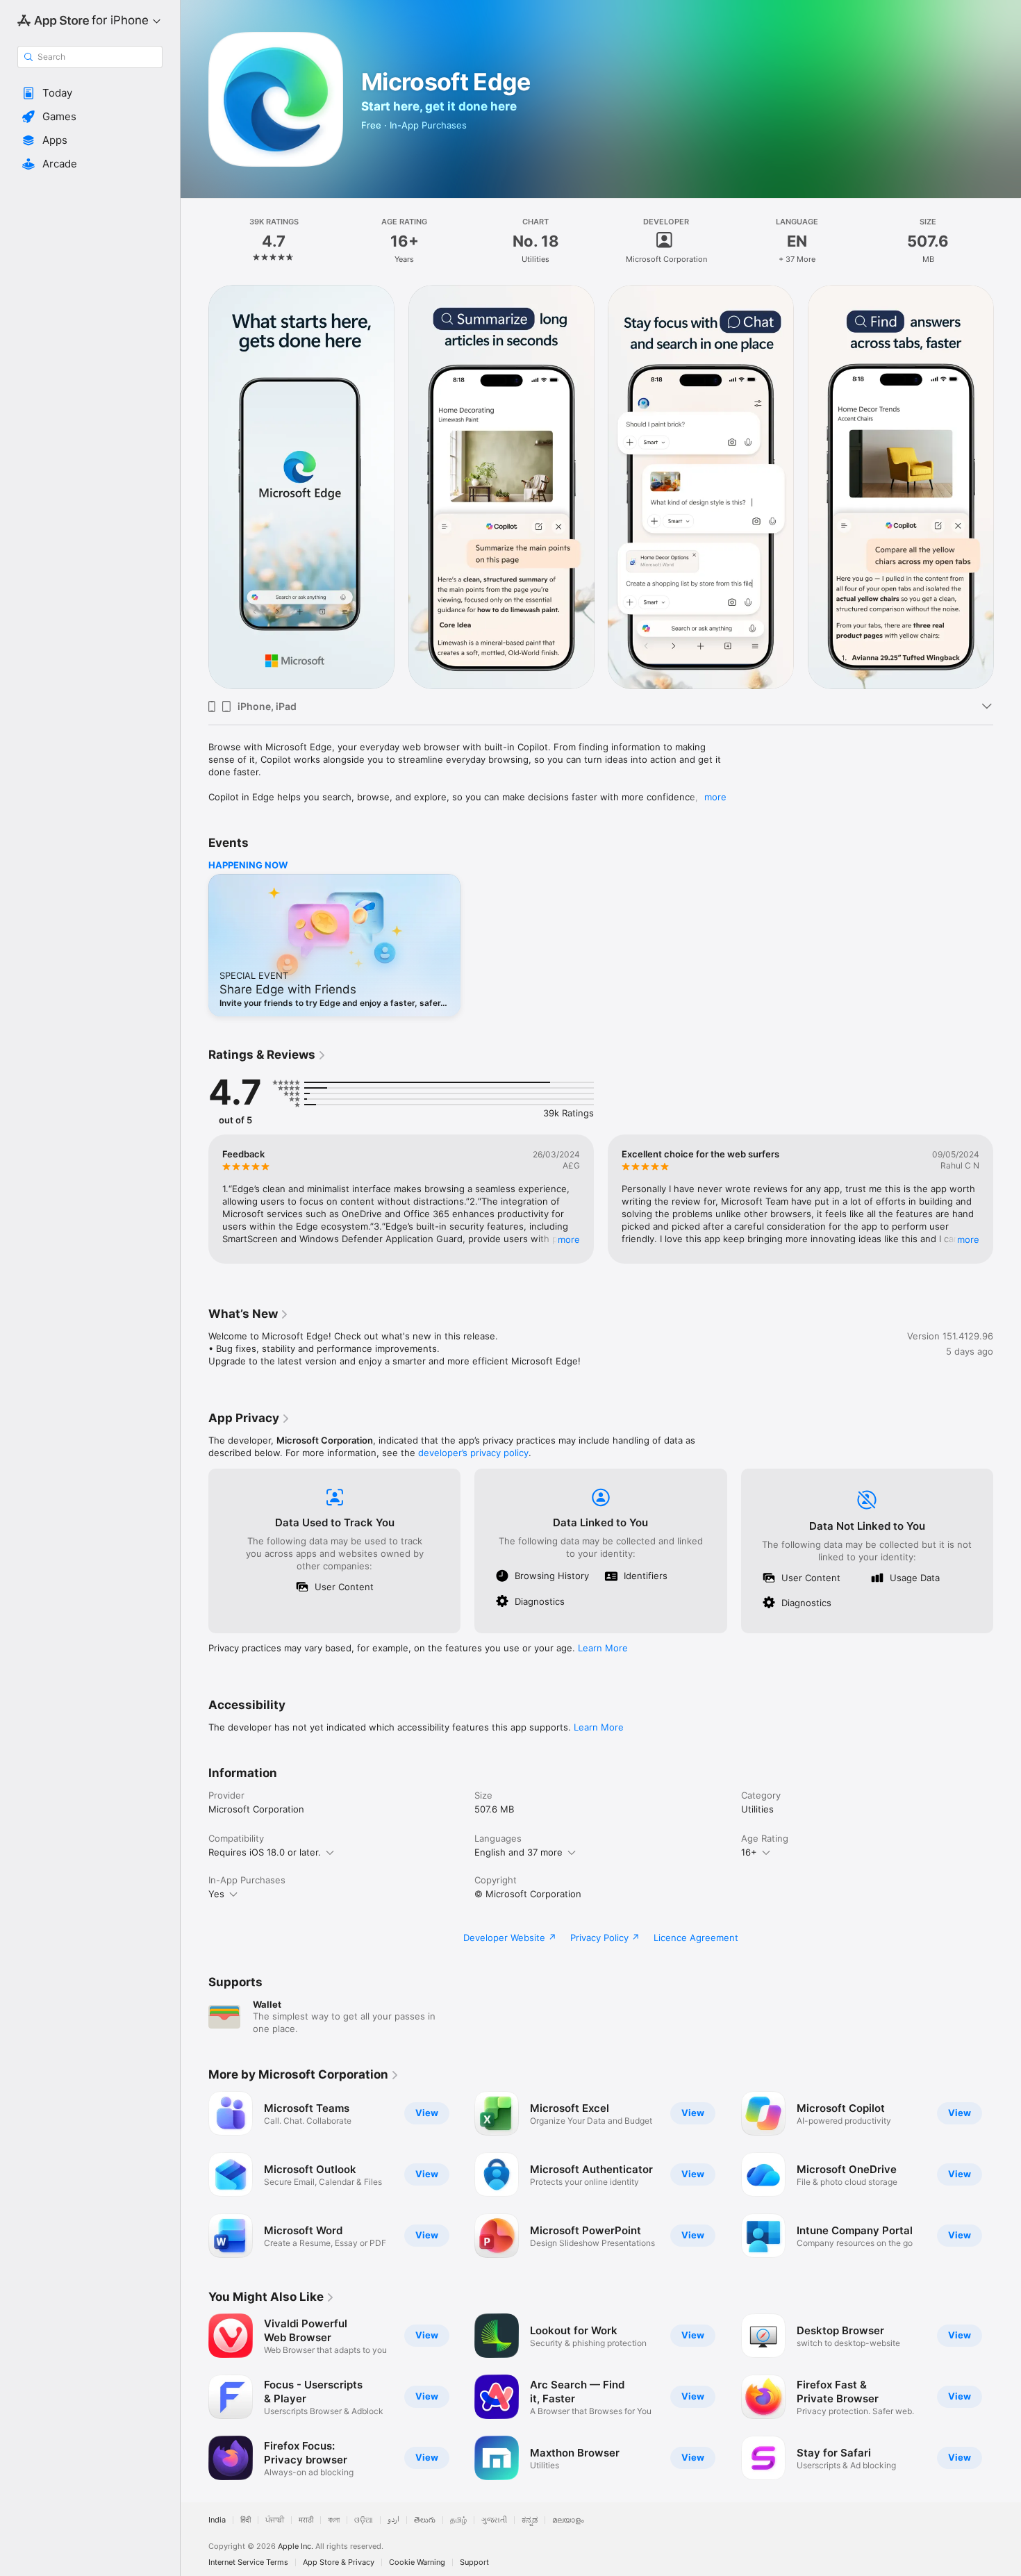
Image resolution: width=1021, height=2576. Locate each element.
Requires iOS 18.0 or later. (265, 1852)
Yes (216, 1894)
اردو (393, 2520)
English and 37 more (518, 1852)
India (217, 2520)
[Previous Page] (194, 486)
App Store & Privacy (339, 2562)
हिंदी (246, 2520)
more (715, 797)
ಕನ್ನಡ (530, 2520)
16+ (749, 1852)
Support (474, 2562)
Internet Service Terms (248, 2562)
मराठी (306, 2520)
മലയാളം (568, 2520)
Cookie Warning (417, 2562)
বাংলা (334, 2520)
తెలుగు (425, 2520)
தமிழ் (458, 2520)
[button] (90, 93)
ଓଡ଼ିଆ (364, 2520)
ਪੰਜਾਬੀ (275, 2520)
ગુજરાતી (494, 2520)
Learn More (603, 1648)
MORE (569, 1239)
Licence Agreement (696, 1938)
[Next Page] (1007, 486)
